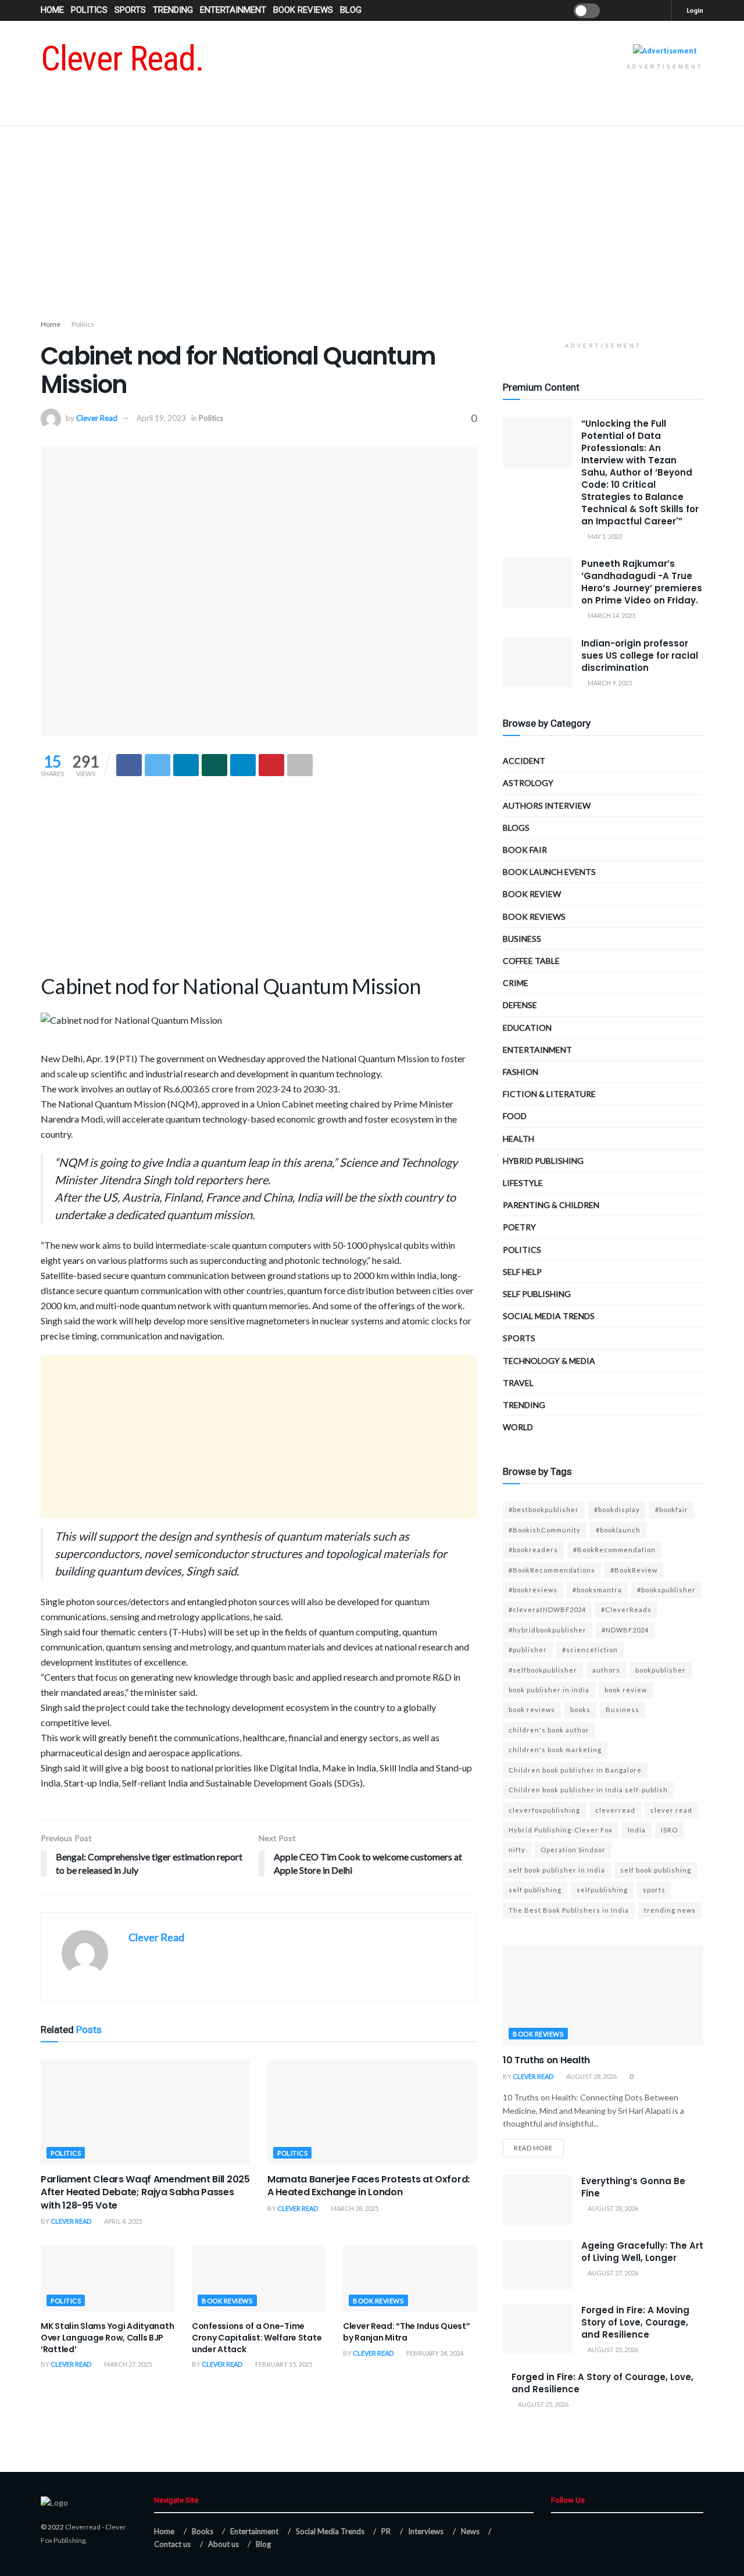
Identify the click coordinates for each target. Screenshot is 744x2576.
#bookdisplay (617, 1509)
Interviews (426, 2531)
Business (522, 939)
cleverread (615, 1810)
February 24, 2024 (434, 2353)
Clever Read (97, 418)
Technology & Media (549, 1361)
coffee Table (531, 961)
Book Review (532, 894)
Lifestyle (523, 1183)
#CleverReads (626, 1609)
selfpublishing (602, 1890)
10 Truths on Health (546, 2060)
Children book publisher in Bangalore (575, 1770)
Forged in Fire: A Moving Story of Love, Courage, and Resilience (635, 2322)
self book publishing (656, 1870)
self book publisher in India (557, 1870)
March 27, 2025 (127, 2364)
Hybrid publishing (543, 1161)
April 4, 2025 (122, 2221)
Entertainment (233, 10)
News (470, 2531)
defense (520, 1005)
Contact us (172, 2544)
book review (626, 1690)
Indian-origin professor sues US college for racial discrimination (640, 655)
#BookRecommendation (614, 1550)
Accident (524, 761)
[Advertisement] (372, 225)
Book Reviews (303, 10)
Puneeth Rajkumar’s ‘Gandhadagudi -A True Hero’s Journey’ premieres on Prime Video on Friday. (642, 582)
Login (694, 10)
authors (606, 1670)
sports (654, 1890)
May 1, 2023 (604, 536)
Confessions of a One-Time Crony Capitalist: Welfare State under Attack (257, 2337)
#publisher (528, 1650)
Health (518, 1139)
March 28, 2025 (354, 2208)
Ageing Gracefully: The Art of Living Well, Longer (642, 2252)
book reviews (532, 1709)
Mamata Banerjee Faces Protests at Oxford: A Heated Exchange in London (369, 2186)
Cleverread (83, 2527)
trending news (670, 1910)
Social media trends (549, 1316)
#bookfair (672, 1509)
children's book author (549, 1730)
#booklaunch (618, 1530)
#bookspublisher (666, 1590)
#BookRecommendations (552, 1570)
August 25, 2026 (612, 2350)
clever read (671, 1810)
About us (223, 2544)
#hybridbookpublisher (548, 1630)
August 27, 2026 (612, 2273)
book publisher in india (549, 1690)
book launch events (549, 872)
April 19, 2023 (161, 418)
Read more (533, 2148)
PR (386, 2531)
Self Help (522, 1272)
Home (52, 10)
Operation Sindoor (573, 1850)
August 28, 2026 (591, 2076)
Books (203, 2531)
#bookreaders (533, 1550)
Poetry (519, 1227)
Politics (89, 10)
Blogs (516, 828)
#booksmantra (597, 1590)
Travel (518, 1383)
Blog (351, 10)
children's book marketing (555, 1750)
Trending (173, 10)
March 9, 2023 (609, 683)
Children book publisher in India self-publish (588, 1790)
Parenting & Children (551, 1205)
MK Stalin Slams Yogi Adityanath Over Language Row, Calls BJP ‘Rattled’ (107, 2337)
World (518, 1427)
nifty (517, 1850)
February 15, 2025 (283, 2364)
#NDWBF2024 (625, 1630)
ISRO (669, 1830)
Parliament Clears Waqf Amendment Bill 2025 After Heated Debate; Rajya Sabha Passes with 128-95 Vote (145, 2192)
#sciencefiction (590, 1650)
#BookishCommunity (545, 1530)
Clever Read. (122, 59)
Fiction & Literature (549, 1094)
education (527, 1028)
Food (515, 1116)
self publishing (537, 1294)
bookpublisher (661, 1670)
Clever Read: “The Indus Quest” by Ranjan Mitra (407, 2332)
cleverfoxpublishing (544, 1810)
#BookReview (634, 1570)
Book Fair (525, 850)
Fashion (521, 1072)
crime (516, 983)
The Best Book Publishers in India (569, 1910)
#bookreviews (533, 1590)
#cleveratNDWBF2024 (547, 1609)
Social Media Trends (330, 2531)
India (637, 1830)
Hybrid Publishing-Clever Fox (561, 1830)
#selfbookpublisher (543, 1670)
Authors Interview (547, 805)
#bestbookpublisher (544, 1509)
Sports (130, 10)
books (580, 1709)
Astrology (528, 783)
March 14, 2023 (611, 615)
